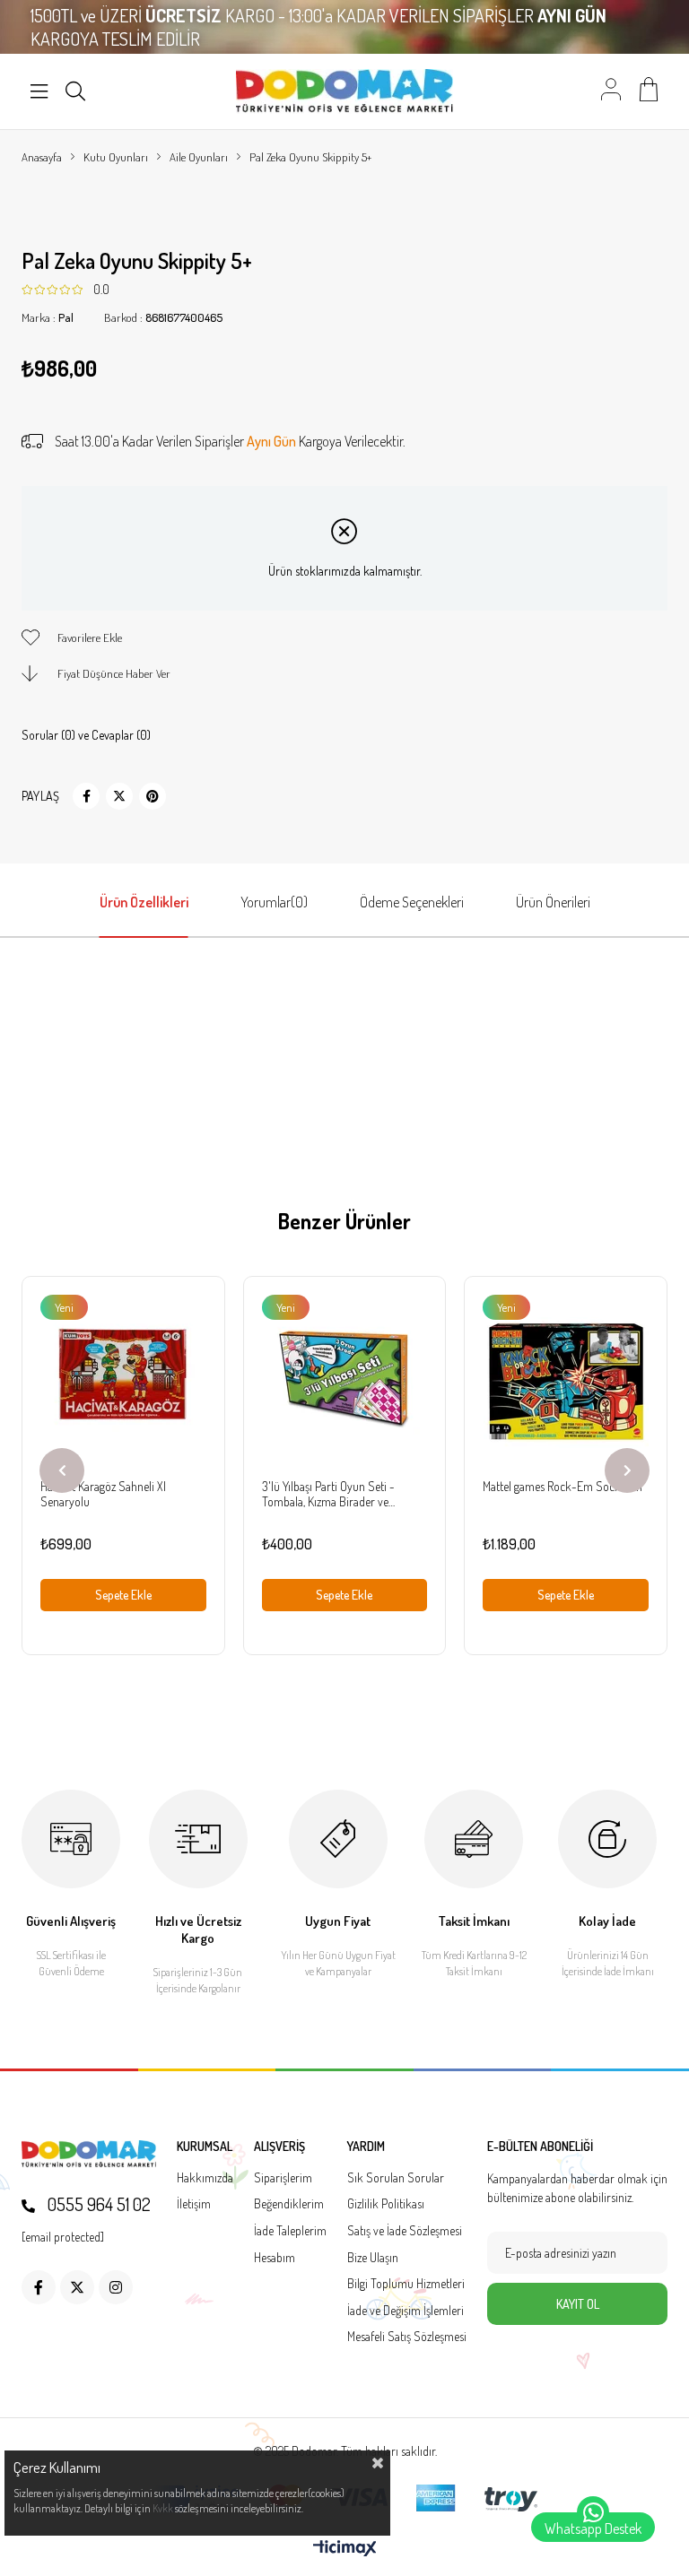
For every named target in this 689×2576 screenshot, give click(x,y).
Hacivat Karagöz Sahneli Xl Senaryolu (103, 1494)
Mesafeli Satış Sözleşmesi (407, 2336)
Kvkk (163, 2508)
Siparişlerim (283, 2177)
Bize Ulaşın (373, 2257)
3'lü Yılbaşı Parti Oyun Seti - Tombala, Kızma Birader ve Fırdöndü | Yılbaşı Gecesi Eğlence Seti (339, 1494)
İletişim (194, 2203)
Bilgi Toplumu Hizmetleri (406, 2283)
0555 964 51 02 (97, 2204)
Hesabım (275, 2257)
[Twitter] (77, 2287)
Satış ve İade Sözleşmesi (405, 2230)
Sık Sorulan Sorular (396, 2177)
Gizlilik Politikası (386, 2203)
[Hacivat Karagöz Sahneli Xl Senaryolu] (123, 1378)
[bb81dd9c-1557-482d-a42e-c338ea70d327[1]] (89, 2154)
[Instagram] (116, 2287)
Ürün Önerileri (553, 902)
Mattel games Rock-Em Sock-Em (563, 1486)
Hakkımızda (205, 2177)
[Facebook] (39, 2287)
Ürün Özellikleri (144, 902)
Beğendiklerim (289, 2203)
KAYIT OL (578, 2304)
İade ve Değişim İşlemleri (406, 2310)
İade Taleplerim (290, 2230)
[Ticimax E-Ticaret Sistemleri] (345, 2549)
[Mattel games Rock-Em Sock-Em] (566, 1378)
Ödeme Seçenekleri (412, 902)
